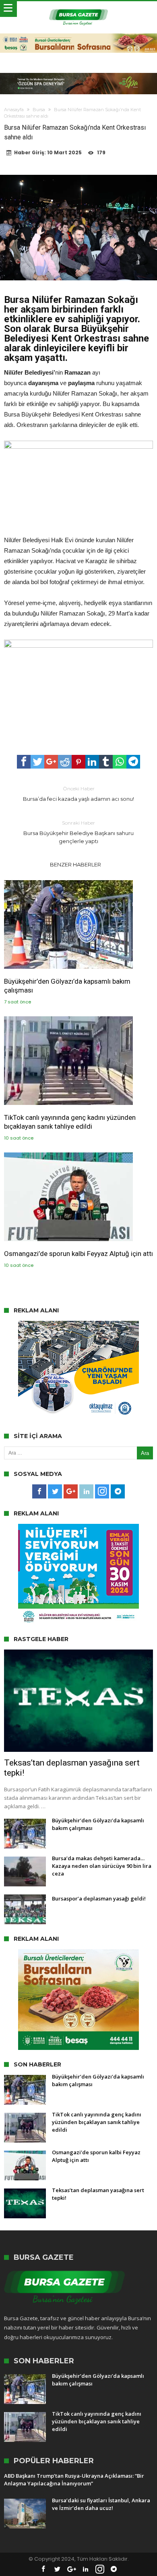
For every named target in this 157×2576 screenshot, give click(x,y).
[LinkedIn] (86, 1492)
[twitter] (37, 762)
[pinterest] (78, 762)
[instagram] (102, 1492)
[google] (51, 762)
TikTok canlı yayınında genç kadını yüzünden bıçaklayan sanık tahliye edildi (70, 1122)
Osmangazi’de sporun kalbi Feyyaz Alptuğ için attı (78, 1254)
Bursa (39, 110)
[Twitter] (55, 1492)
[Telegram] (118, 1492)
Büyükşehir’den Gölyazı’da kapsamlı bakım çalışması (67, 986)
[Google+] (71, 1492)
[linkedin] (92, 762)
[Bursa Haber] (78, 9)
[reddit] (65, 762)
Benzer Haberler (75, 864)
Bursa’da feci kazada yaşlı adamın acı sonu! (78, 794)
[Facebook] (39, 1492)
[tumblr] (106, 762)
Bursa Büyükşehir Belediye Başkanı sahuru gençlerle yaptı (78, 832)
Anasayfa (14, 110)
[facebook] (24, 762)
